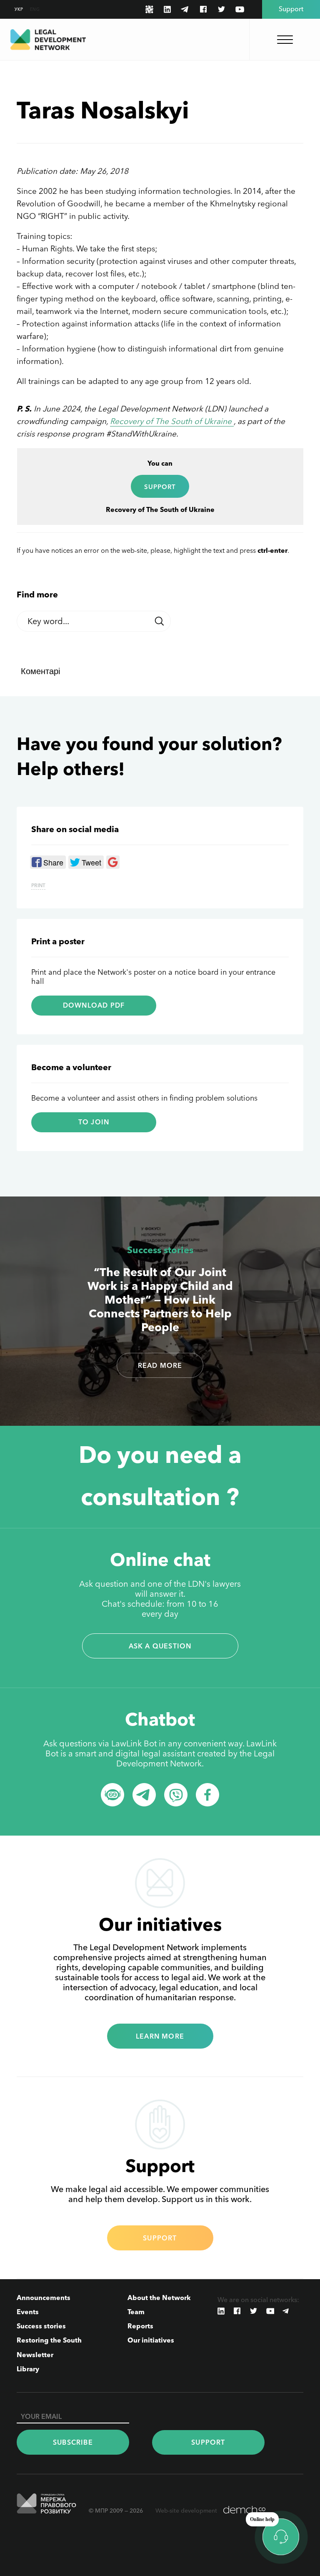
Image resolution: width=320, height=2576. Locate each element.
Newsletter (35, 2355)
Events (28, 2312)
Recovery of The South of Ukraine (172, 421)
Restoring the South (49, 2340)
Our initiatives (151, 2340)
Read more (160, 1365)
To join (94, 1122)
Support (160, 2238)
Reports (140, 2326)
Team (136, 2312)
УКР (19, 9)
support (160, 487)
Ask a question (160, 1646)
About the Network (159, 2298)
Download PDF (94, 1005)
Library (28, 2369)
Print (38, 885)
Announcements (44, 2298)
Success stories (160, 1250)
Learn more (160, 2036)
